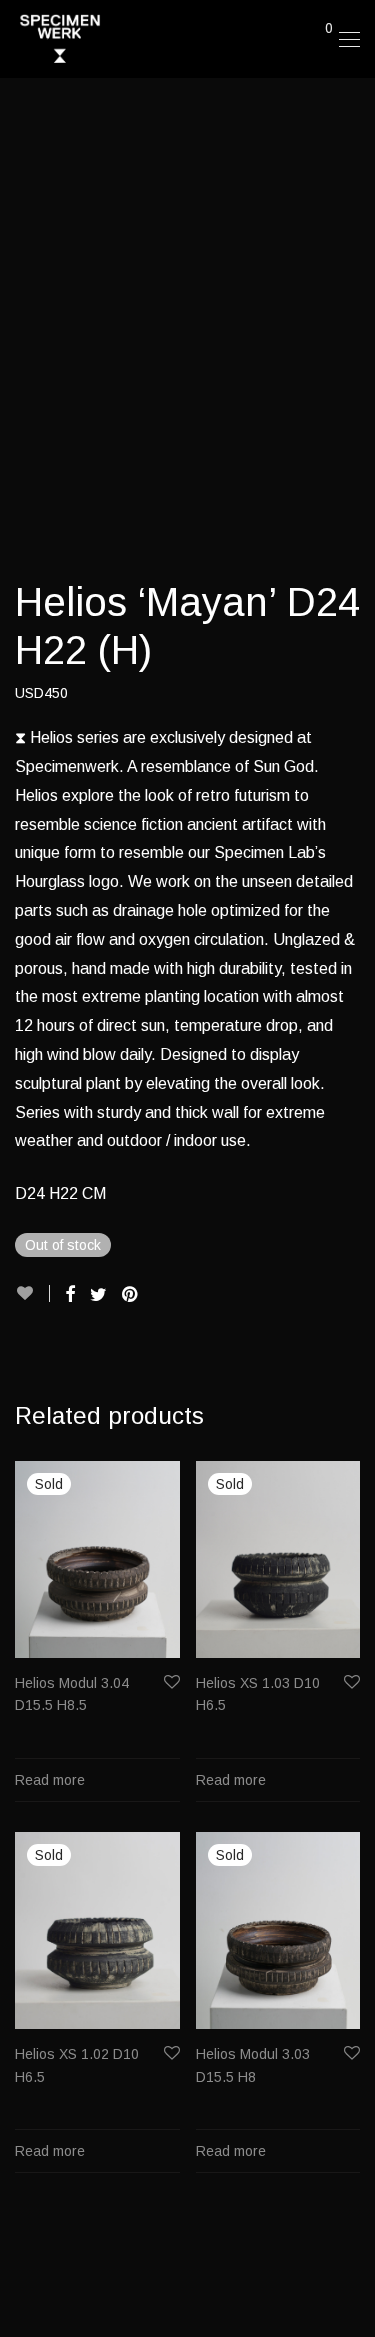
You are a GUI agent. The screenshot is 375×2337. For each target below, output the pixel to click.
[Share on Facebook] (70, 1295)
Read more (50, 1780)
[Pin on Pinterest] (131, 1295)
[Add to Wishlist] (32, 1293)
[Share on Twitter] (98, 1295)
